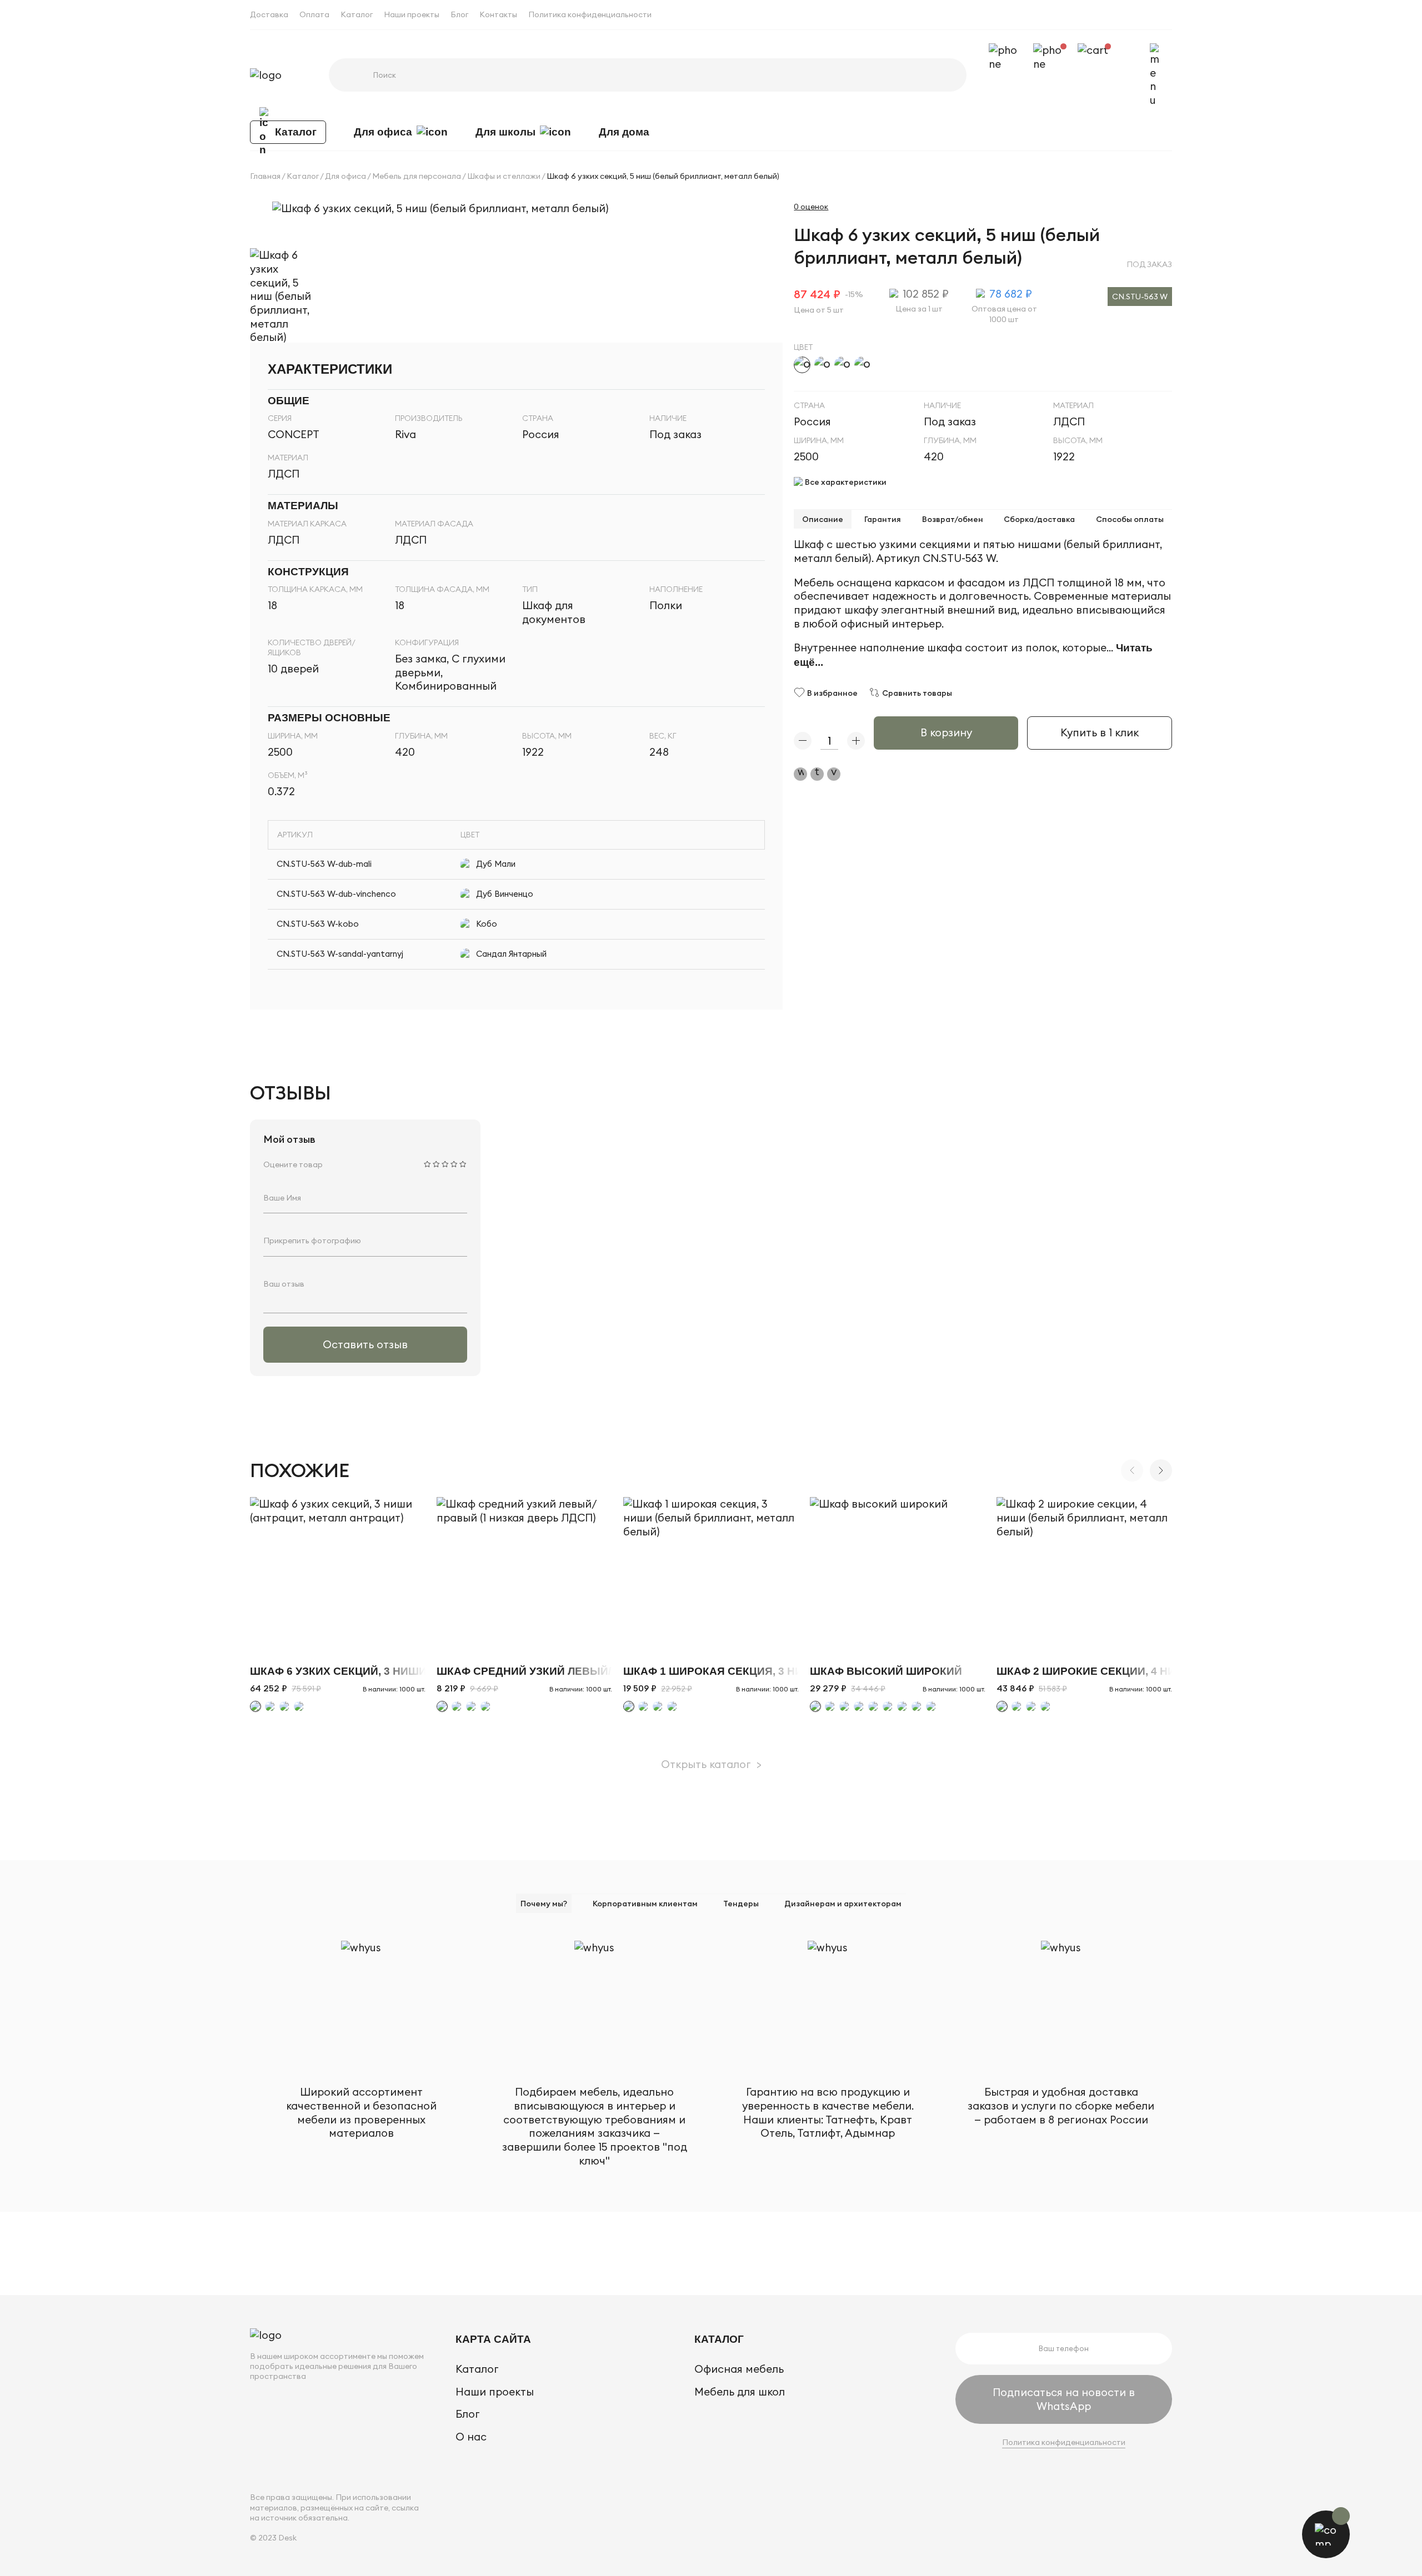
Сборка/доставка (1039, 519)
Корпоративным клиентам (645, 1904)
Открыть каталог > (711, 1764)
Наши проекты (412, 14)
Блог (459, 14)
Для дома (624, 132)
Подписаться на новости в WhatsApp (1064, 2399)
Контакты (498, 14)
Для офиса (383, 132)
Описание (823, 519)
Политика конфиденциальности (590, 14)
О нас (471, 2437)
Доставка (269, 14)
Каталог (357, 14)
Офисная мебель (739, 2369)
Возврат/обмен (953, 519)
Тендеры (741, 1904)
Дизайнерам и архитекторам (843, 1904)
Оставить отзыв (365, 1344)
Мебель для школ (740, 2392)
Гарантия (883, 519)
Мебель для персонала (417, 176)
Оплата (314, 14)
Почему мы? (544, 1904)
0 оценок (811, 207)
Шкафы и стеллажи (504, 176)
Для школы (505, 132)
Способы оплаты (1130, 519)
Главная (265, 176)
